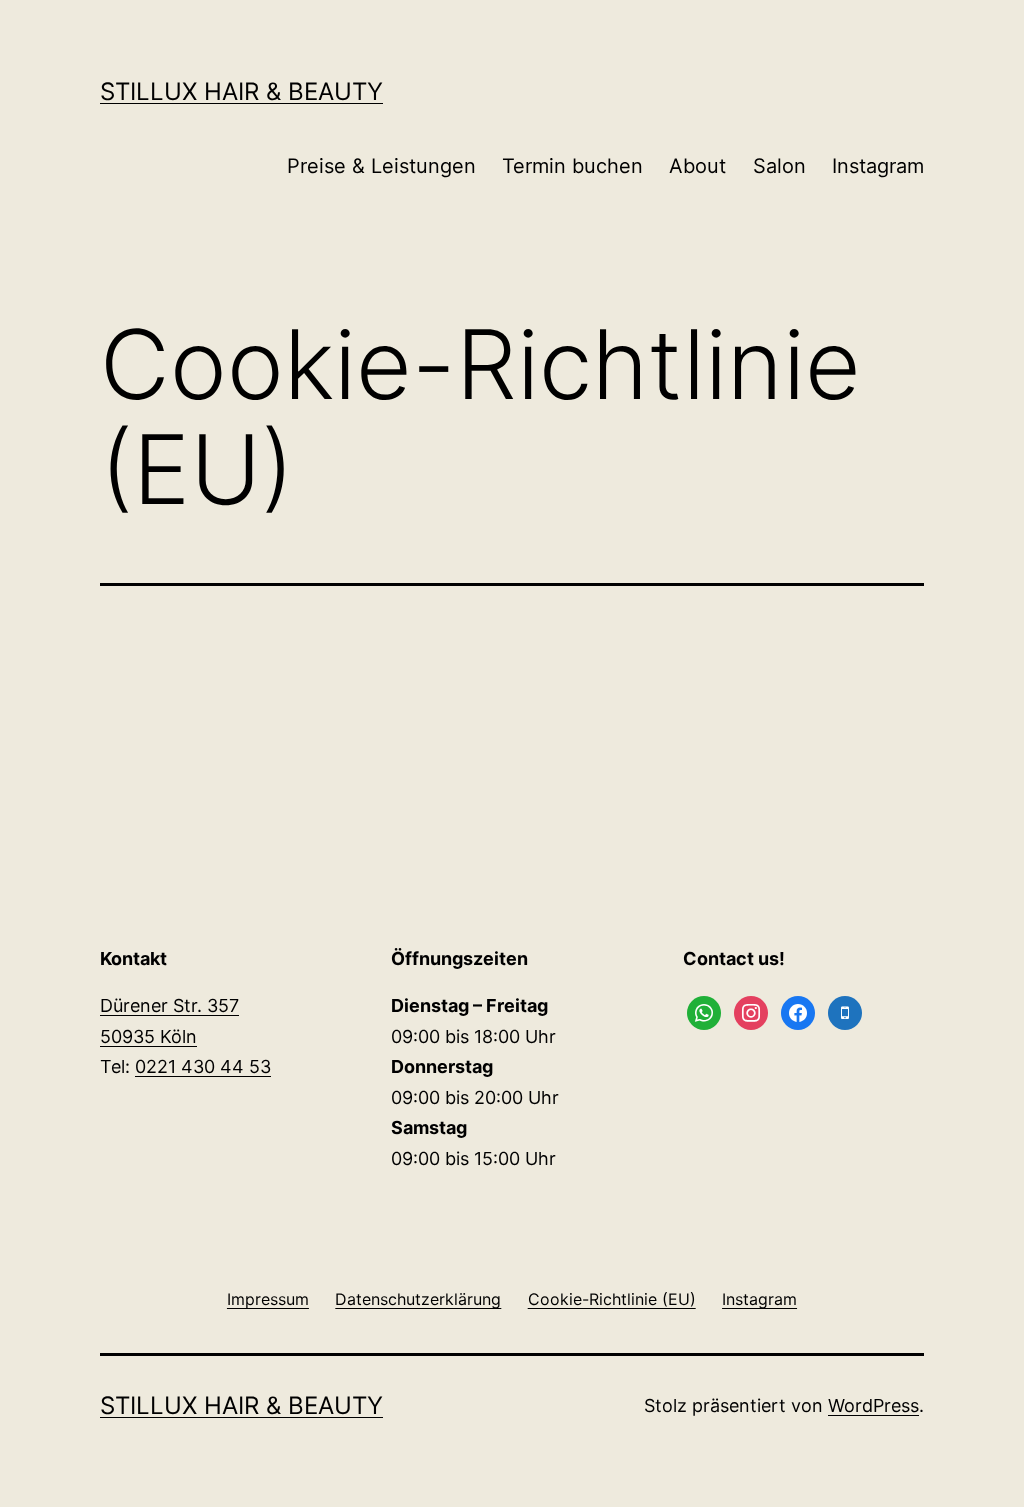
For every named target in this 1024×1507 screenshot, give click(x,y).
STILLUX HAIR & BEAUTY (241, 91)
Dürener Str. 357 (169, 1005)
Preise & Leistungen (381, 166)
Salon (779, 166)
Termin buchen (572, 166)
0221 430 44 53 (203, 1066)
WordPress (873, 1405)
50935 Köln (148, 1036)
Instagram (878, 166)
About (697, 166)
